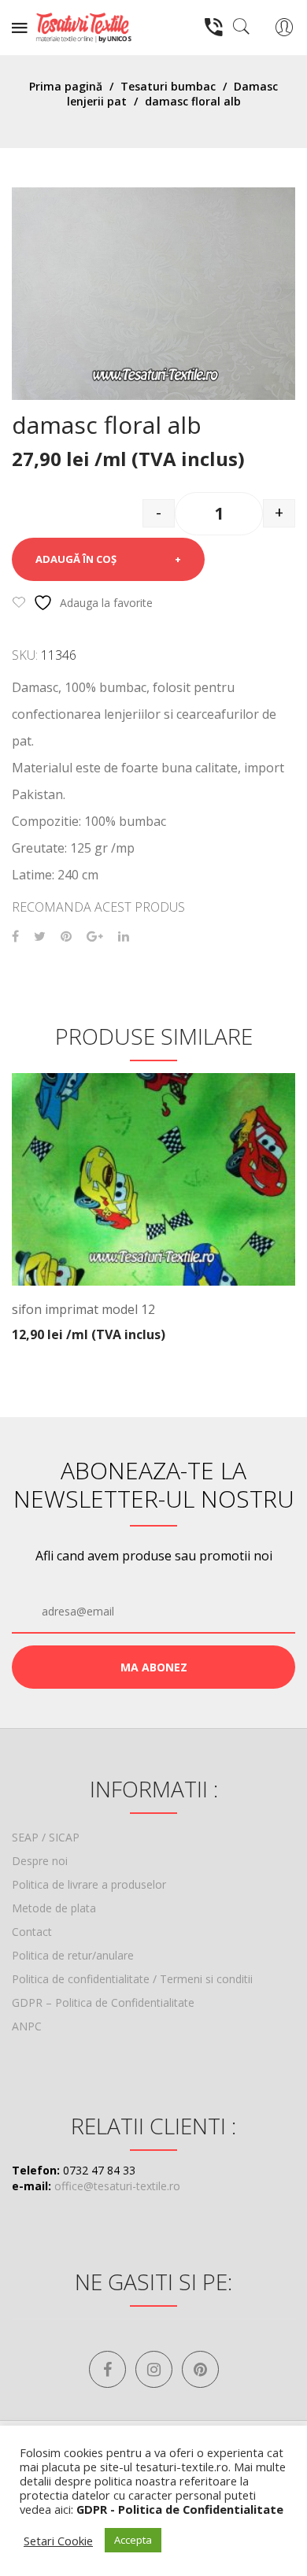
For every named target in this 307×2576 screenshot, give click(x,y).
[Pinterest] (66, 936)
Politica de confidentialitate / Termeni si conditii (132, 1979)
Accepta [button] (133, 2540)
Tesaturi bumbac (168, 86)
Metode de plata (54, 1908)
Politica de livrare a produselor (89, 1884)
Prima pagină (66, 86)
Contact (32, 1932)
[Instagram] (154, 2369)
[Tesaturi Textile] (83, 26)
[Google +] (95, 936)
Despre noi (40, 1861)
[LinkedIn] (124, 936)
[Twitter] (40, 936)
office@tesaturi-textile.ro (117, 2186)
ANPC (27, 2026)
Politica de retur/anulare (73, 1955)
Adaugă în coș (76, 559)
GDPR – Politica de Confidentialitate (103, 2002)
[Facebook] (15, 936)
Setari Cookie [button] (58, 2541)
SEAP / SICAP (46, 1837)
